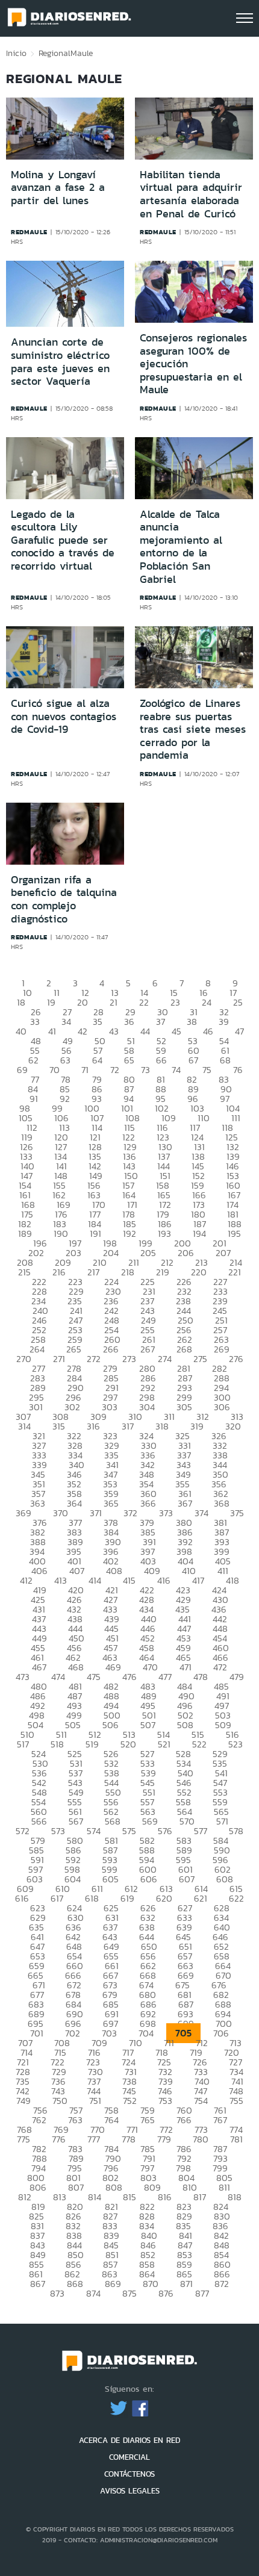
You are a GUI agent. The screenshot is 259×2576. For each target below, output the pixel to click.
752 (130, 2101)
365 (111, 1503)
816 (165, 2197)
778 (129, 2139)
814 (95, 2197)
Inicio (16, 53)
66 (161, 1060)
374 (201, 1513)
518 (57, 1744)
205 (148, 1253)
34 (66, 1022)
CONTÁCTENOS (129, 2474)
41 (52, 1031)
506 (111, 1725)
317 (128, 1426)
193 (164, 1234)
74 (176, 1070)
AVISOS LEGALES (130, 2491)
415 (129, 1580)
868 (75, 2284)
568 (113, 1821)
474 (58, 1677)
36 (129, 1022)
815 (129, 2197)
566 (39, 1821)
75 (207, 1070)
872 (222, 2284)
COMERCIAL (129, 2457)
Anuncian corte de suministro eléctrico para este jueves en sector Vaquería (60, 362)
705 (183, 2033)
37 (161, 1022)
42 (83, 1031)
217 (93, 1272)
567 (76, 1821)
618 (92, 1898)
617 (57, 1898)
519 (92, 1744)
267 (148, 1349)
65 (129, 1060)
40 (21, 1031)
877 (202, 2293)
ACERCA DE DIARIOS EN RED (129, 2440)
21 (114, 1002)
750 (60, 2101)
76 (238, 1070)
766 (184, 2120)
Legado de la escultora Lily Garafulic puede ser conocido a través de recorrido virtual (63, 540)
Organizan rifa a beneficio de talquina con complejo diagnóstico (64, 899)
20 (83, 1002)
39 (224, 1022)
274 (165, 1359)
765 (148, 2120)
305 (184, 1407)
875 (129, 2293)
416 (164, 1580)
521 (164, 1744)
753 (165, 2101)
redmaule (29, 232)
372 (130, 1513)
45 (176, 1031)
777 (94, 2139)
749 (23, 2101)
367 (185, 1503)
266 (111, 1349)
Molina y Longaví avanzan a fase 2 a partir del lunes (58, 188)
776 (59, 2139)
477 (165, 1677)
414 (95, 1580)
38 (192, 1022)
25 (238, 1002)
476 (129, 1677)
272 (94, 1359)
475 (94, 1677)
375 (237, 1513)
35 (98, 1022)
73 (145, 1070)
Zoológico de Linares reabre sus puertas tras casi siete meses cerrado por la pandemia (193, 729)
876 (166, 2293)
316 (93, 1426)
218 (128, 1272)
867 (38, 2284)
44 (145, 1031)
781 (236, 2139)
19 (51, 1002)
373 (166, 1513)
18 (21, 1002)
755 (236, 2101)
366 (148, 1503)
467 (39, 1667)
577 (201, 1831)
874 (93, 2293)
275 (200, 1359)
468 (76, 1667)
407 (77, 1571)
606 (149, 1879)
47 (239, 1031)
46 (208, 1031)
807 (76, 2187)
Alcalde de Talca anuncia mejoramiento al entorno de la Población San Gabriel (181, 547)
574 (94, 1831)
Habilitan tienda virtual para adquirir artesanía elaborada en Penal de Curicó (191, 194)
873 (57, 2293)
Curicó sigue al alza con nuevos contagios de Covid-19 (64, 716)
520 (128, 1744)
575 (129, 1831)
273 (129, 1359)
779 (164, 2139)
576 (165, 1831)
